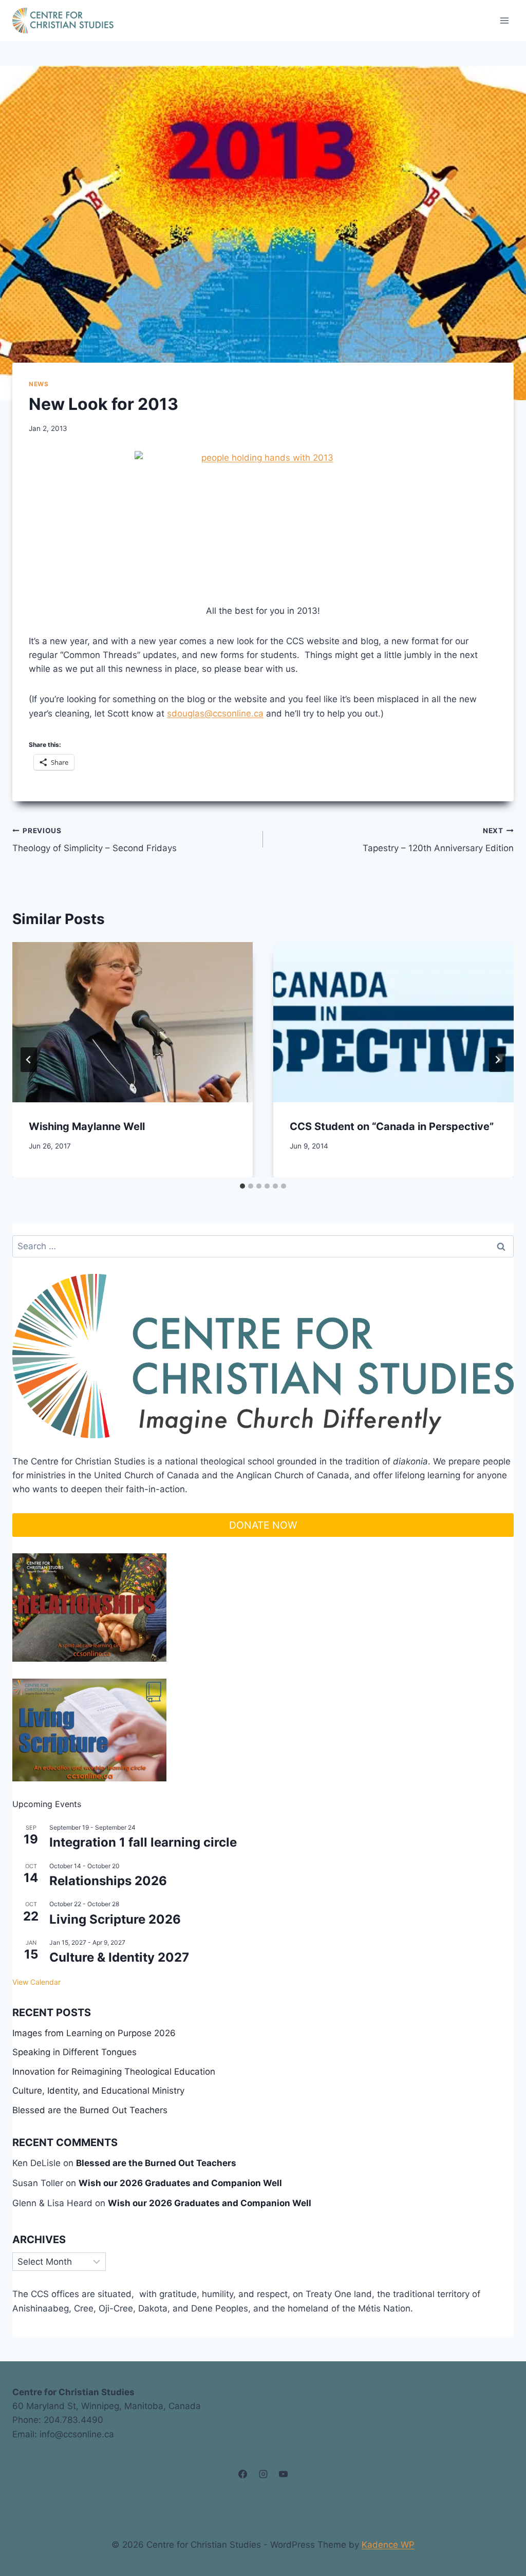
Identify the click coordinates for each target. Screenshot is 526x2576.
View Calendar (36, 1982)
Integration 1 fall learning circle (143, 1842)
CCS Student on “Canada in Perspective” (392, 1126)
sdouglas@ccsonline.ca (215, 713)
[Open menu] (504, 20)
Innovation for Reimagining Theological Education (114, 2072)
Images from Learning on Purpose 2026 (94, 2033)
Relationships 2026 (108, 1881)
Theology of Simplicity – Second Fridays (95, 840)
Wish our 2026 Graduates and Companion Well (180, 2183)
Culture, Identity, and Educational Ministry (98, 2091)
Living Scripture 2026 (115, 1919)
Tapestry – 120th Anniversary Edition (438, 840)
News (39, 384)
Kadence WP (388, 2545)
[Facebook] (243, 2474)
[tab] (242, 1186)
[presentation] (133, 1022)
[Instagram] (263, 2474)
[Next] (497, 1060)
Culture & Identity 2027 (119, 1957)
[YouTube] (283, 2474)
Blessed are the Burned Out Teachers (90, 2110)
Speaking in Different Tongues (74, 2052)
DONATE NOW (263, 1525)
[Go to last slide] (29, 1060)
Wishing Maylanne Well (87, 1126)
